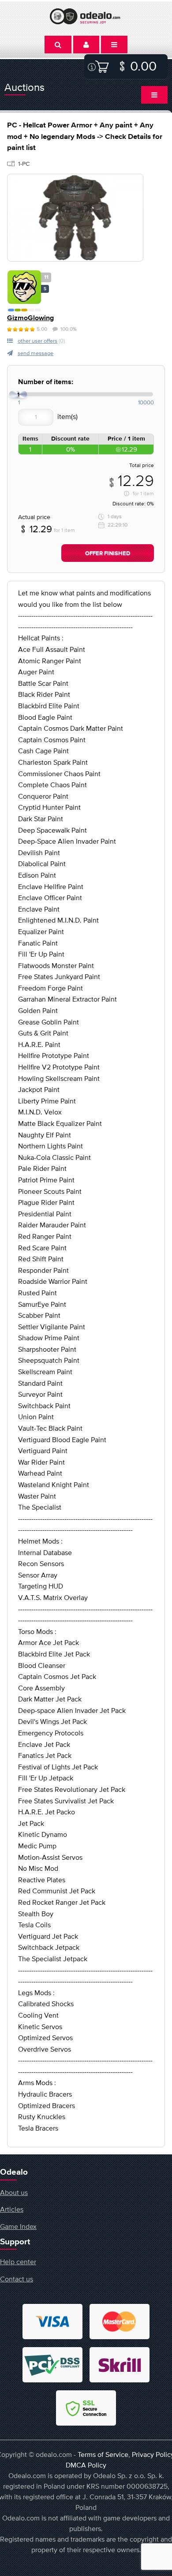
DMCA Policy (86, 2465)
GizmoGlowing (30, 318)
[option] (75, 218)
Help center (18, 2262)
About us (14, 2192)
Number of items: (46, 382)
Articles (12, 2209)
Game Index (18, 2226)
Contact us (17, 2279)
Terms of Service (103, 2454)
